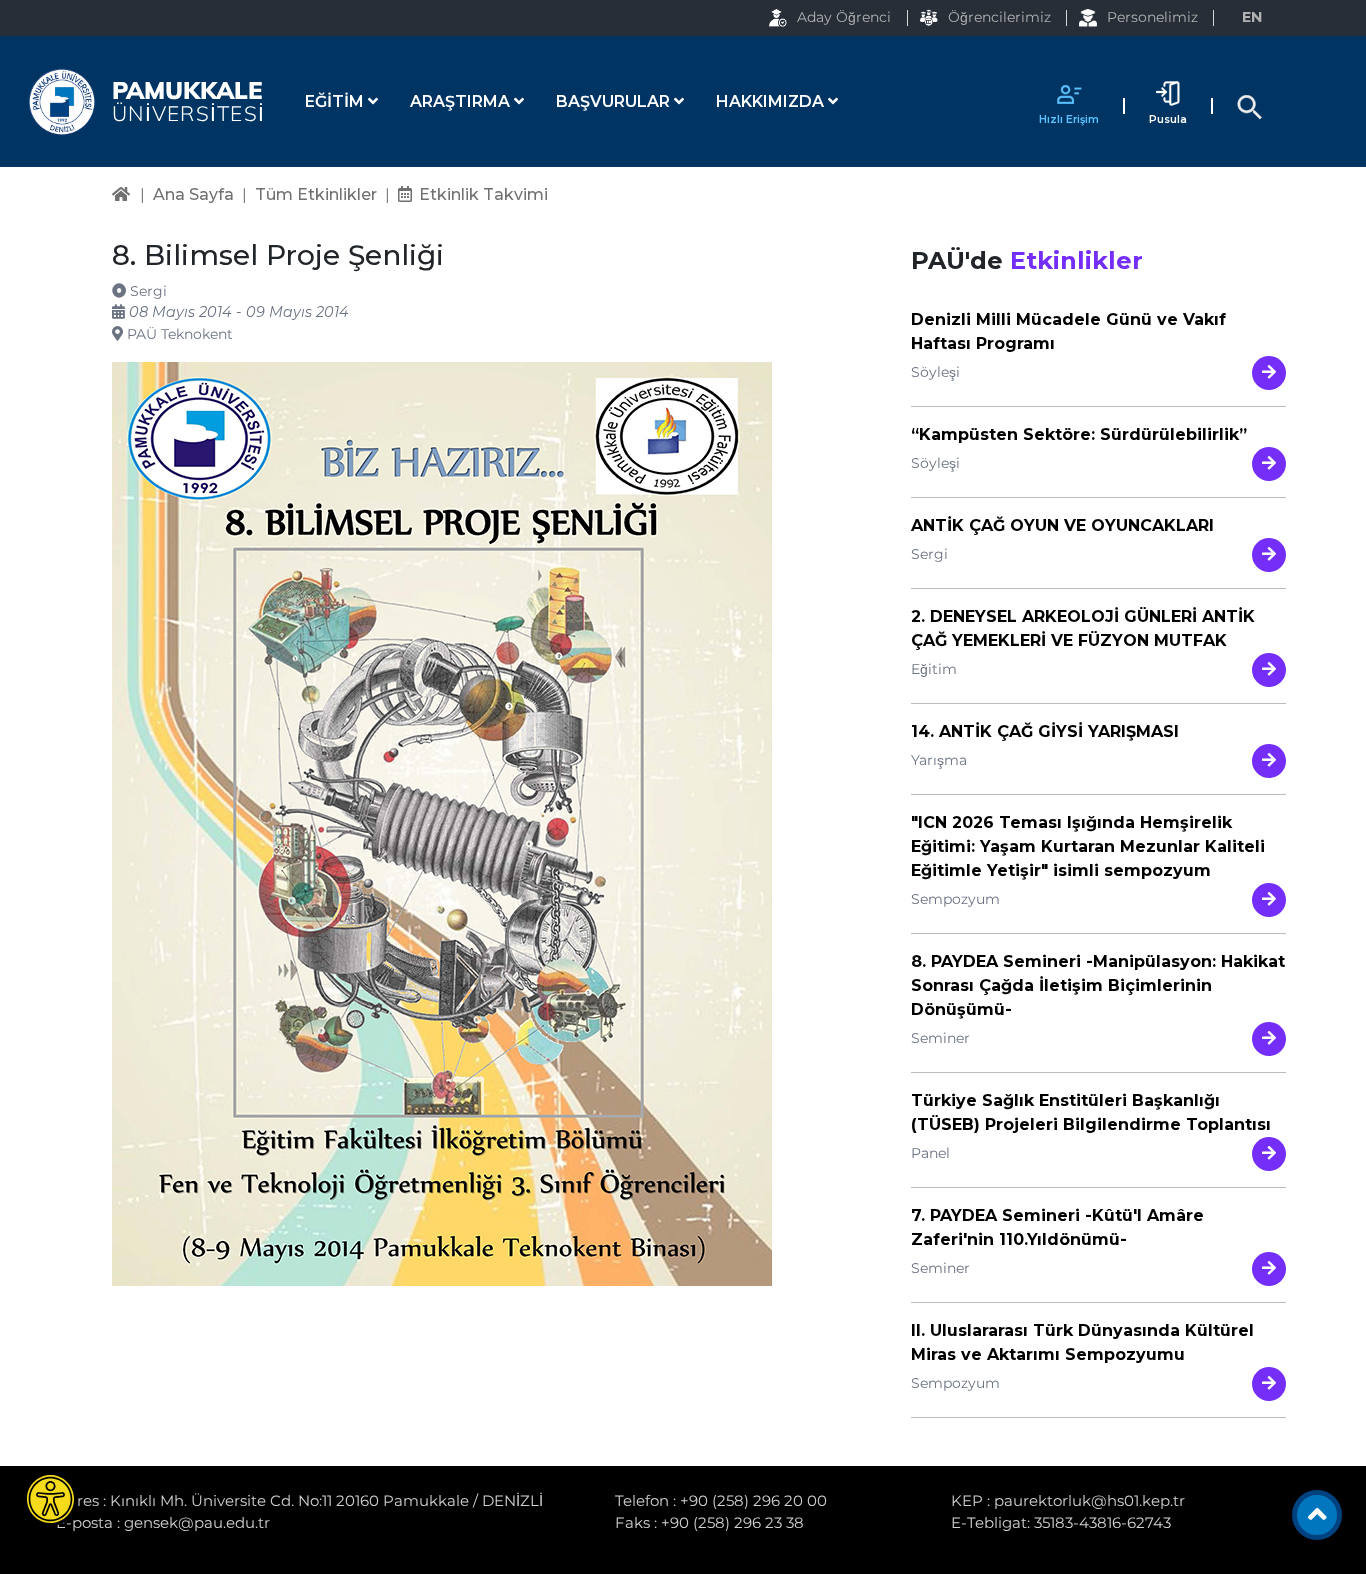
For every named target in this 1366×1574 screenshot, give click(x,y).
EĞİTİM (336, 101)
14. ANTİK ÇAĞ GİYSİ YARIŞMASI (1045, 731)
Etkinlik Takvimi (483, 194)
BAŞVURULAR (615, 101)
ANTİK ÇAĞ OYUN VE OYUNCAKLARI (1062, 525)
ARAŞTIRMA (462, 101)
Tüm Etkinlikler (316, 194)
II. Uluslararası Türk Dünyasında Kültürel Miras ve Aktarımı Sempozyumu (1082, 1342)
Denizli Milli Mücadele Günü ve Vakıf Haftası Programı (1068, 331)
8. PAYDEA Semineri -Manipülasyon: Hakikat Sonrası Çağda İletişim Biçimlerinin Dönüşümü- (1098, 985)
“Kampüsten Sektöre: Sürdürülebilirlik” (1079, 434)
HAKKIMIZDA (772, 101)
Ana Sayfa (193, 194)
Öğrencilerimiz (999, 17)
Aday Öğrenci (844, 17)
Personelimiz (1152, 17)
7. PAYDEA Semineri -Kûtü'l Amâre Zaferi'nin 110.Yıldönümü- (1057, 1227)
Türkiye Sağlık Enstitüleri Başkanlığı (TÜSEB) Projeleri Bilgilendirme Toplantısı (1091, 1112)
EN (1252, 17)
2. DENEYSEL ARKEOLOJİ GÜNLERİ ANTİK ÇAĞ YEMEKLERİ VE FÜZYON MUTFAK (1083, 628)
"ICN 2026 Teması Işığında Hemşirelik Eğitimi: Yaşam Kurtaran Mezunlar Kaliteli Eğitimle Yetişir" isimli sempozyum (1088, 846)
